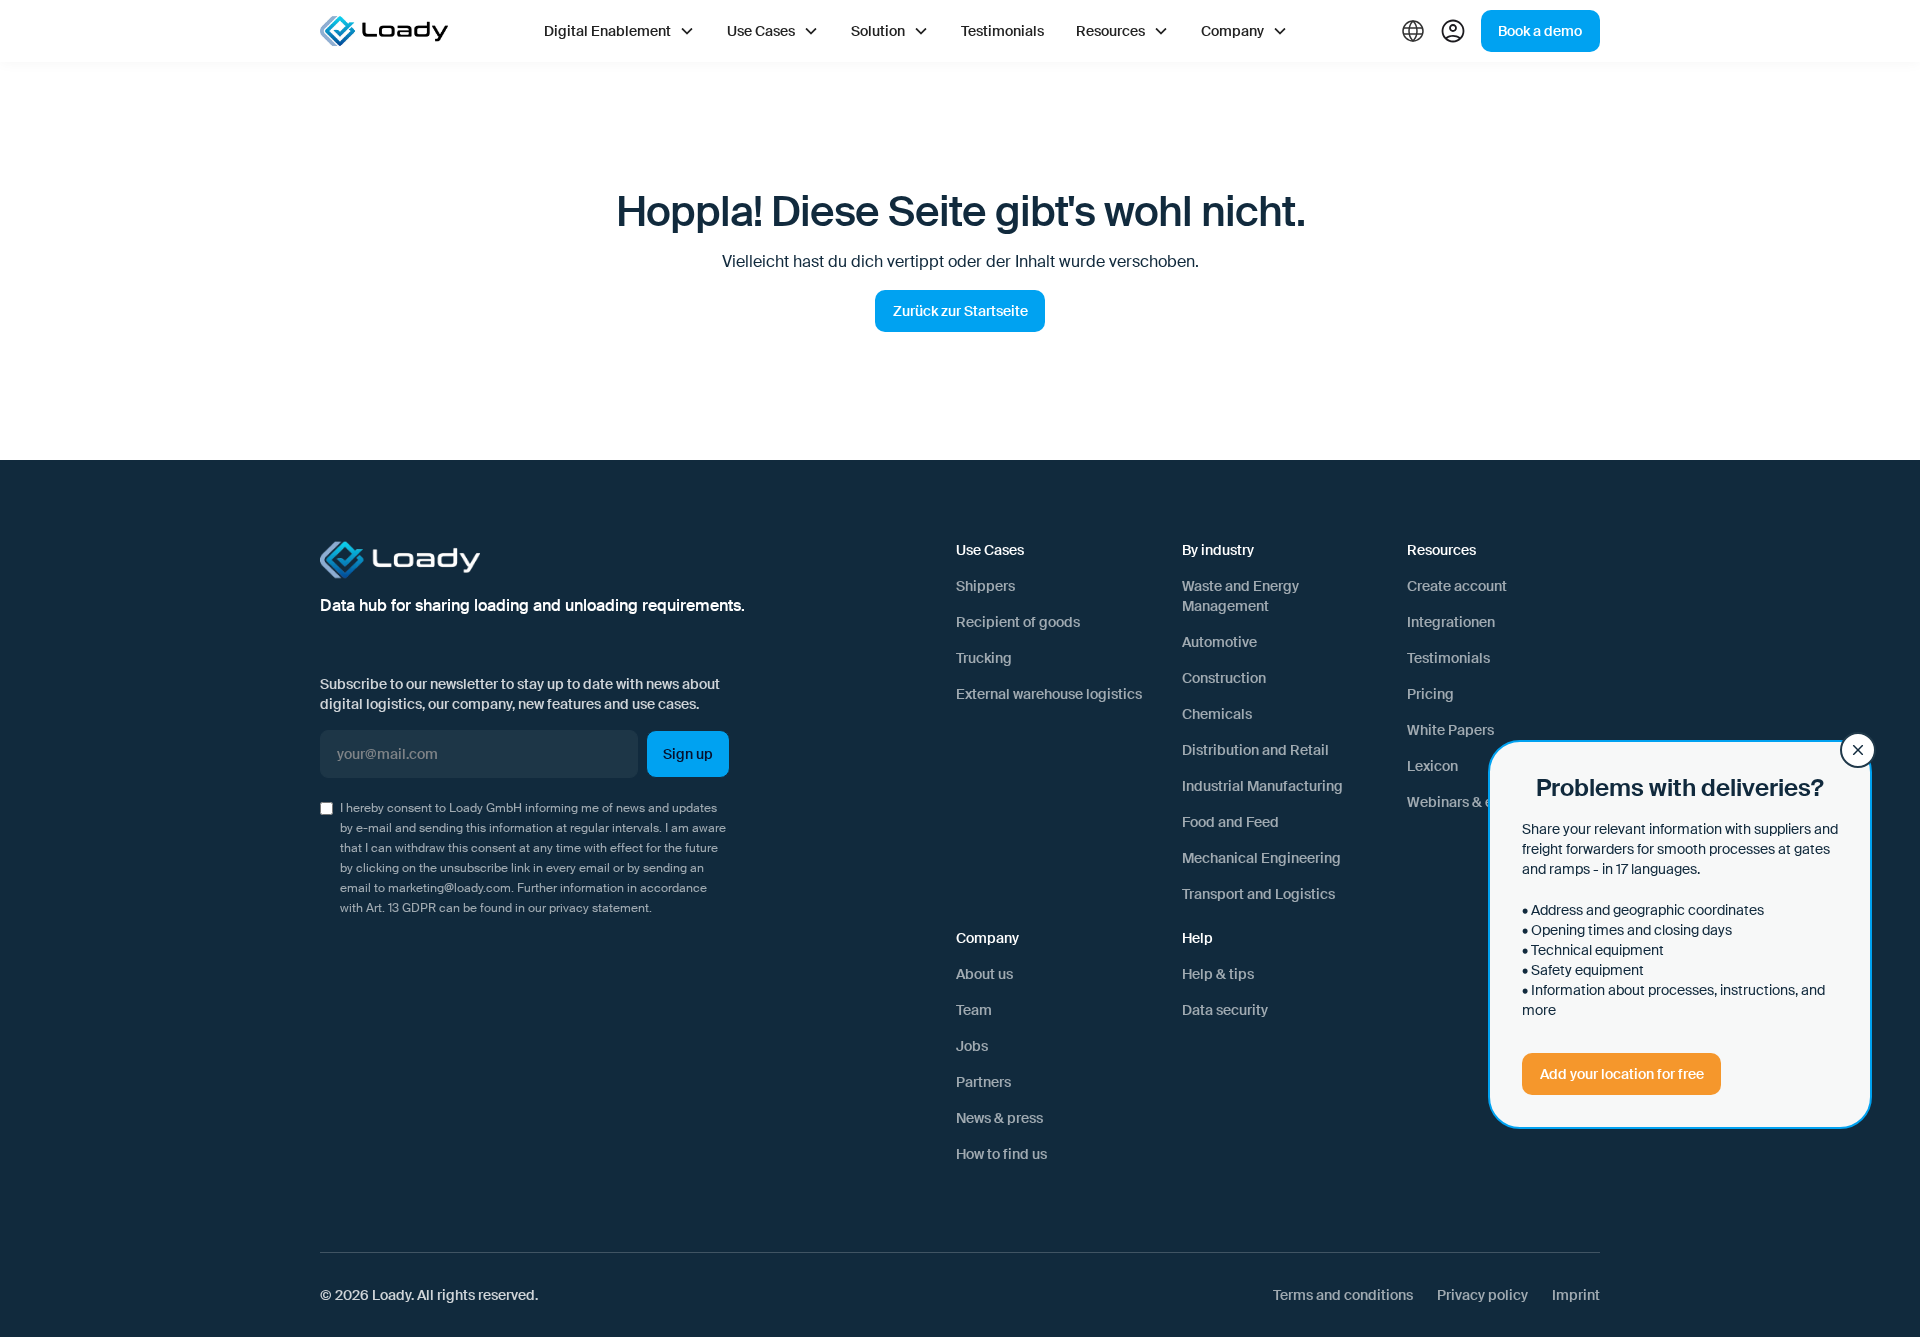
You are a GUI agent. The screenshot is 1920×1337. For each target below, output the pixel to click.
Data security (1225, 1010)
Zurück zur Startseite (960, 311)
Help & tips (1218, 974)
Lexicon (1432, 766)
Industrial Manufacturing (1262, 786)
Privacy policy (1482, 1295)
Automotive (1219, 642)
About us (984, 974)
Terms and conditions (1343, 1295)
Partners (983, 1082)
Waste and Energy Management (1240, 596)
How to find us (1001, 1154)
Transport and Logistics (1258, 894)
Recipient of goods (1018, 622)
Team (974, 1010)
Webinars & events (1467, 802)
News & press (999, 1118)
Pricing (1430, 694)
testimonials (1002, 31)
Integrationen (1451, 622)
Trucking (984, 658)
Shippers (985, 586)
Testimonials (1448, 658)
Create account (1457, 586)
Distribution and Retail (1255, 750)
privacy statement (599, 908)
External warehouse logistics (1049, 694)
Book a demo (1540, 31)
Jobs (972, 1046)
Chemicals (1217, 714)
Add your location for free (1622, 1074)
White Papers (1450, 730)
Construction (1224, 678)
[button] (619, 31)
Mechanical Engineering (1261, 858)
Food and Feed (1230, 822)
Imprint (1576, 1295)
